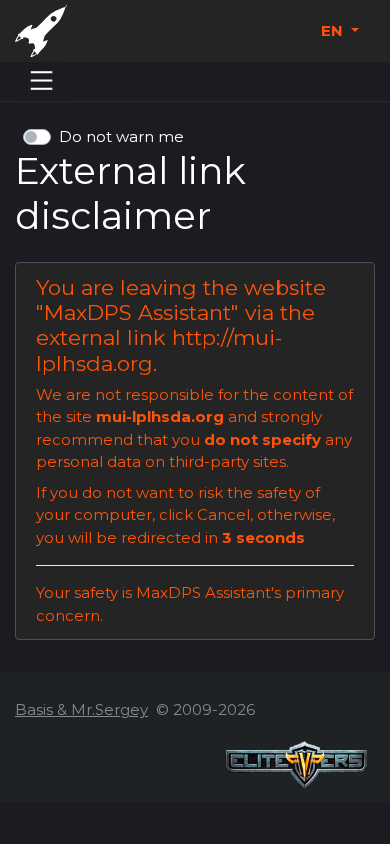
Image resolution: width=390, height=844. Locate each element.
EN (334, 30)
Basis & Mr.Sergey (81, 709)
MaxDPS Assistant (137, 312)
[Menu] (42, 81)
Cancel (223, 514)
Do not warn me (121, 136)
